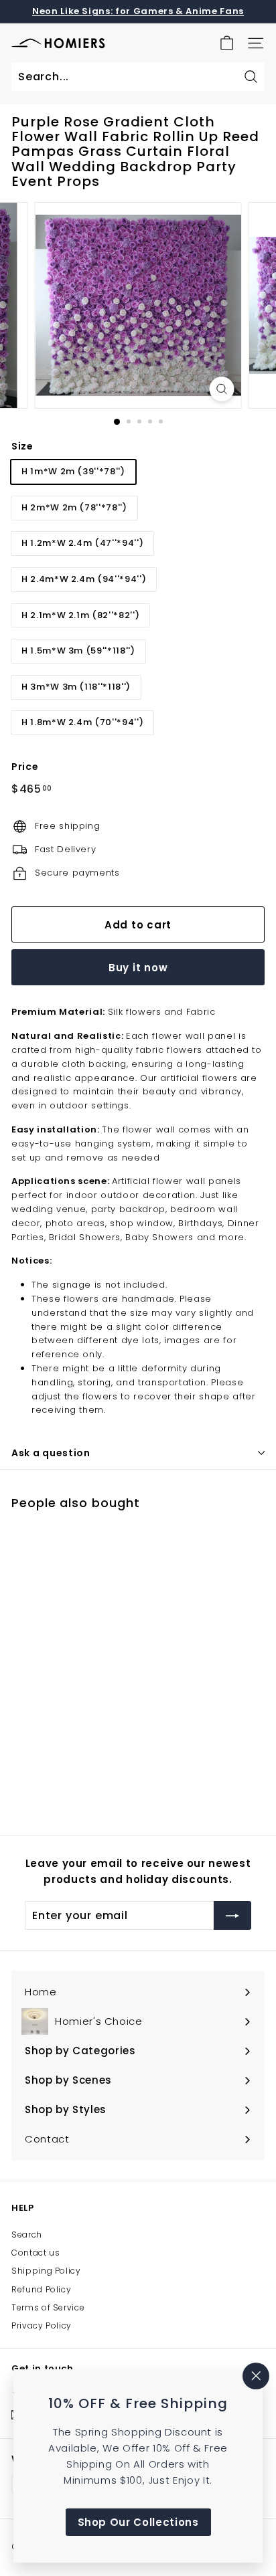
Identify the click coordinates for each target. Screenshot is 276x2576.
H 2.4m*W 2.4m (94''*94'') (84, 579)
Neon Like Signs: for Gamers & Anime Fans (138, 11)
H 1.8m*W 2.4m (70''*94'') (82, 722)
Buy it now (138, 968)
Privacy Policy (42, 2325)
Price (25, 767)
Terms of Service (48, 2307)
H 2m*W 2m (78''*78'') (74, 507)
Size (22, 446)
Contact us (36, 2253)
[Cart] (227, 43)
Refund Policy (41, 2289)
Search (27, 2235)
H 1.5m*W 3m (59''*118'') (78, 651)
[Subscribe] (232, 1916)
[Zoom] (222, 389)
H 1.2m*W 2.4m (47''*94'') (82, 543)
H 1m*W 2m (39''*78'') (73, 471)
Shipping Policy (46, 2271)
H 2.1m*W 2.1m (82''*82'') (80, 615)
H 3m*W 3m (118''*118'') (76, 687)
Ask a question (51, 1453)
